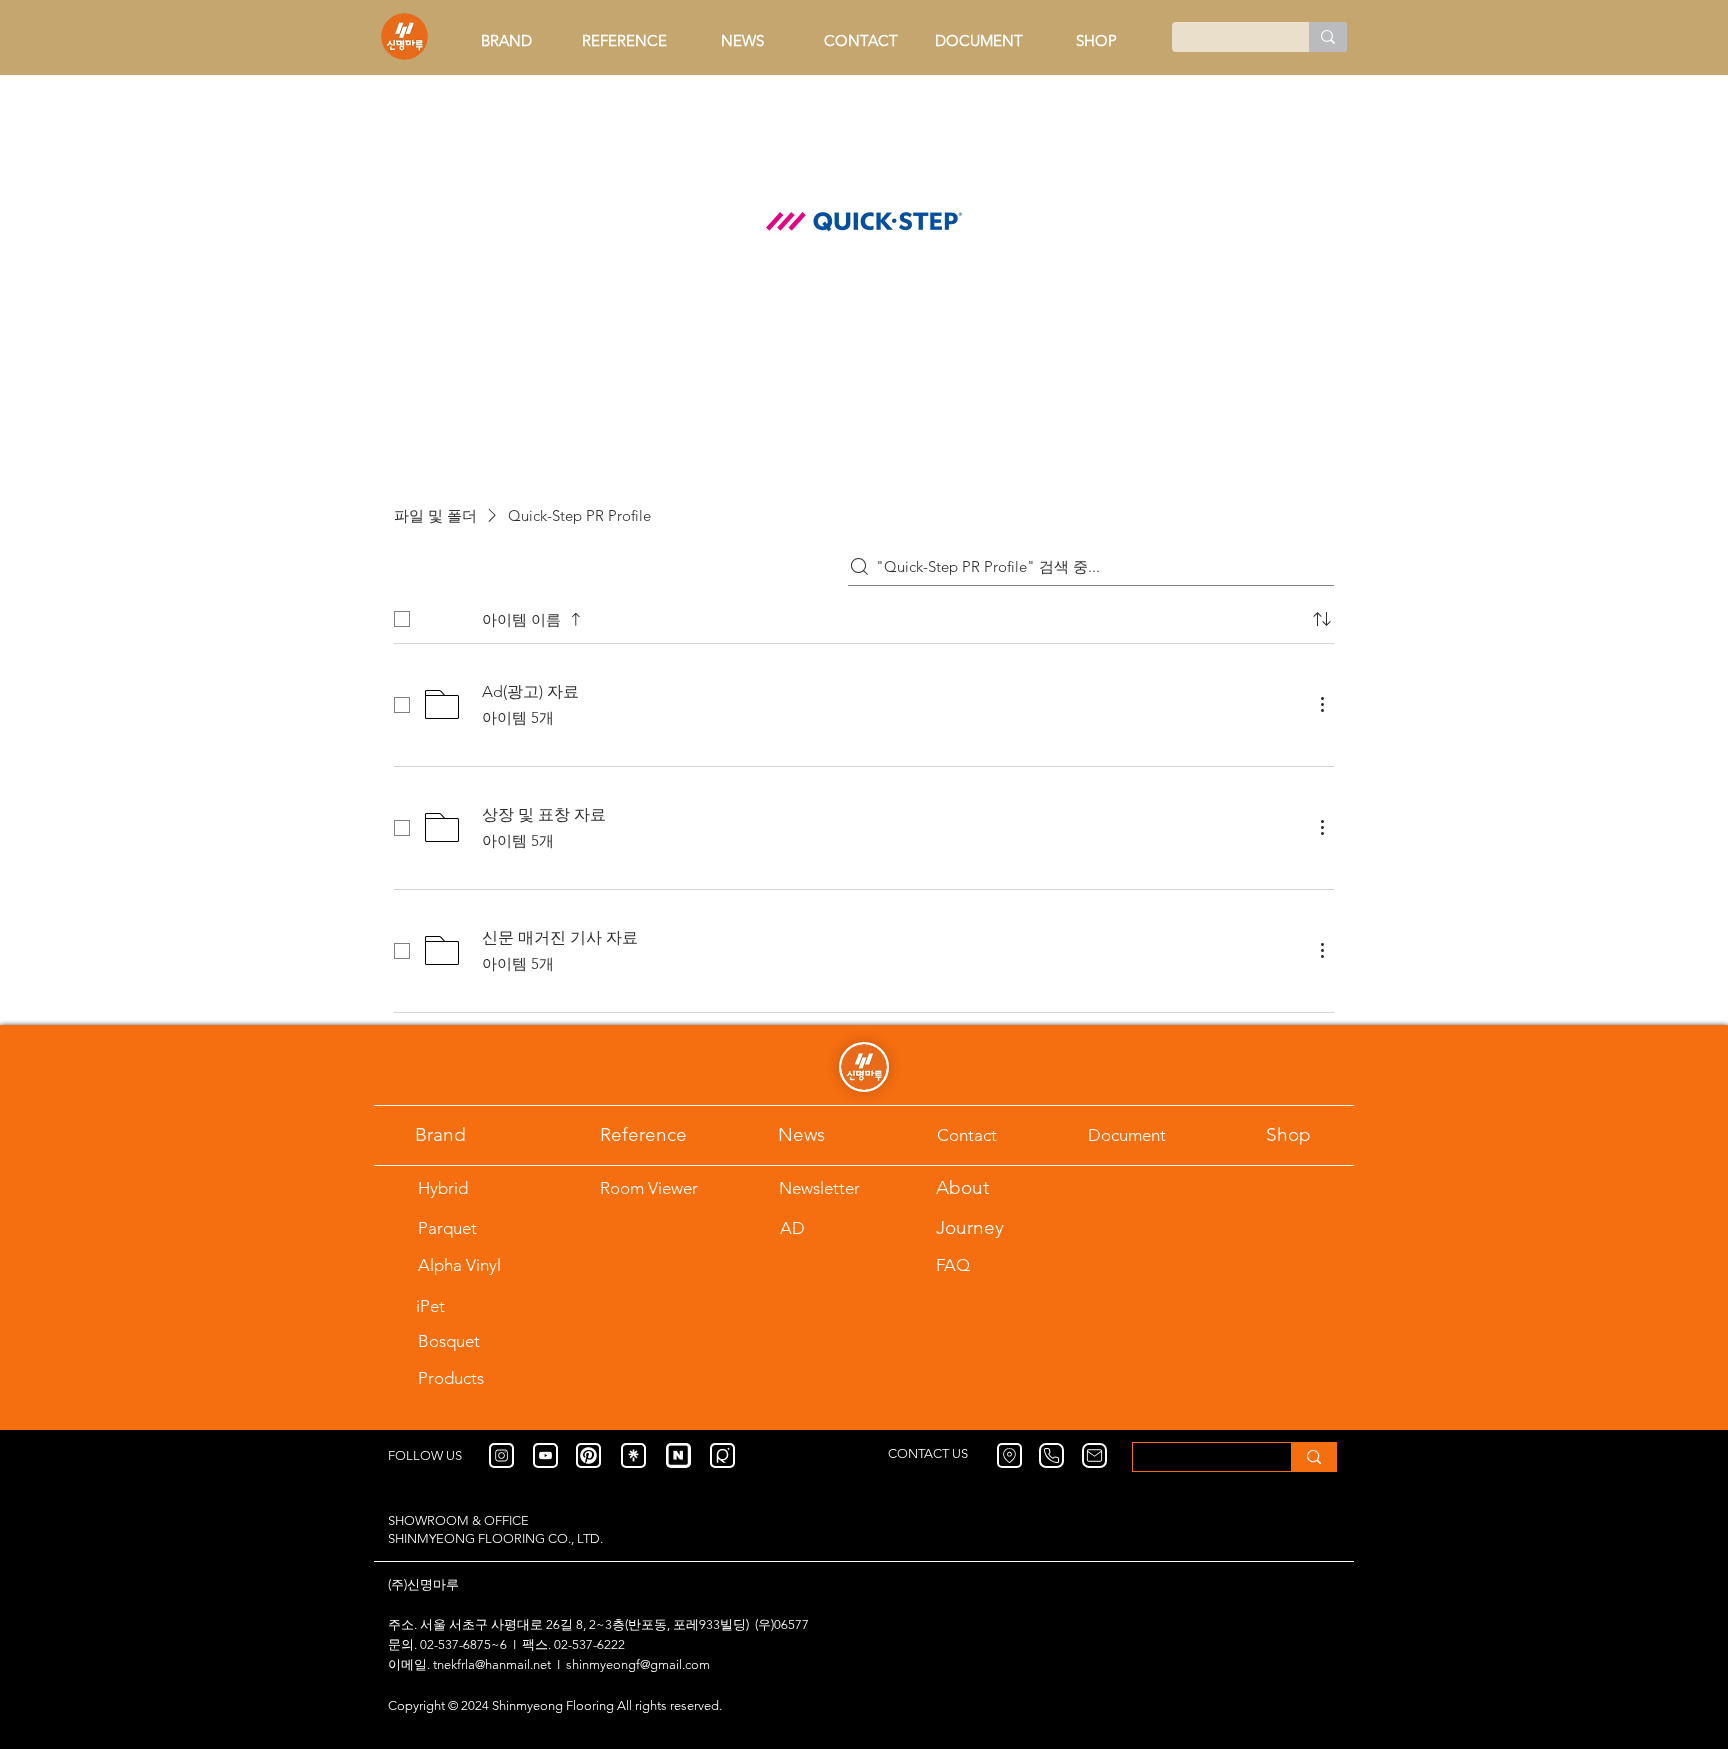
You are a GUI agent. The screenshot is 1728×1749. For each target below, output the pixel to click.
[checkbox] (402, 619)
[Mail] (1094, 1455)
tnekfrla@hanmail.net (492, 1664)
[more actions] (1322, 704)
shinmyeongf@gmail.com (638, 1664)
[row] (864, 615)
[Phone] (1051, 1455)
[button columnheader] (1322, 619)
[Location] (1009, 1455)
